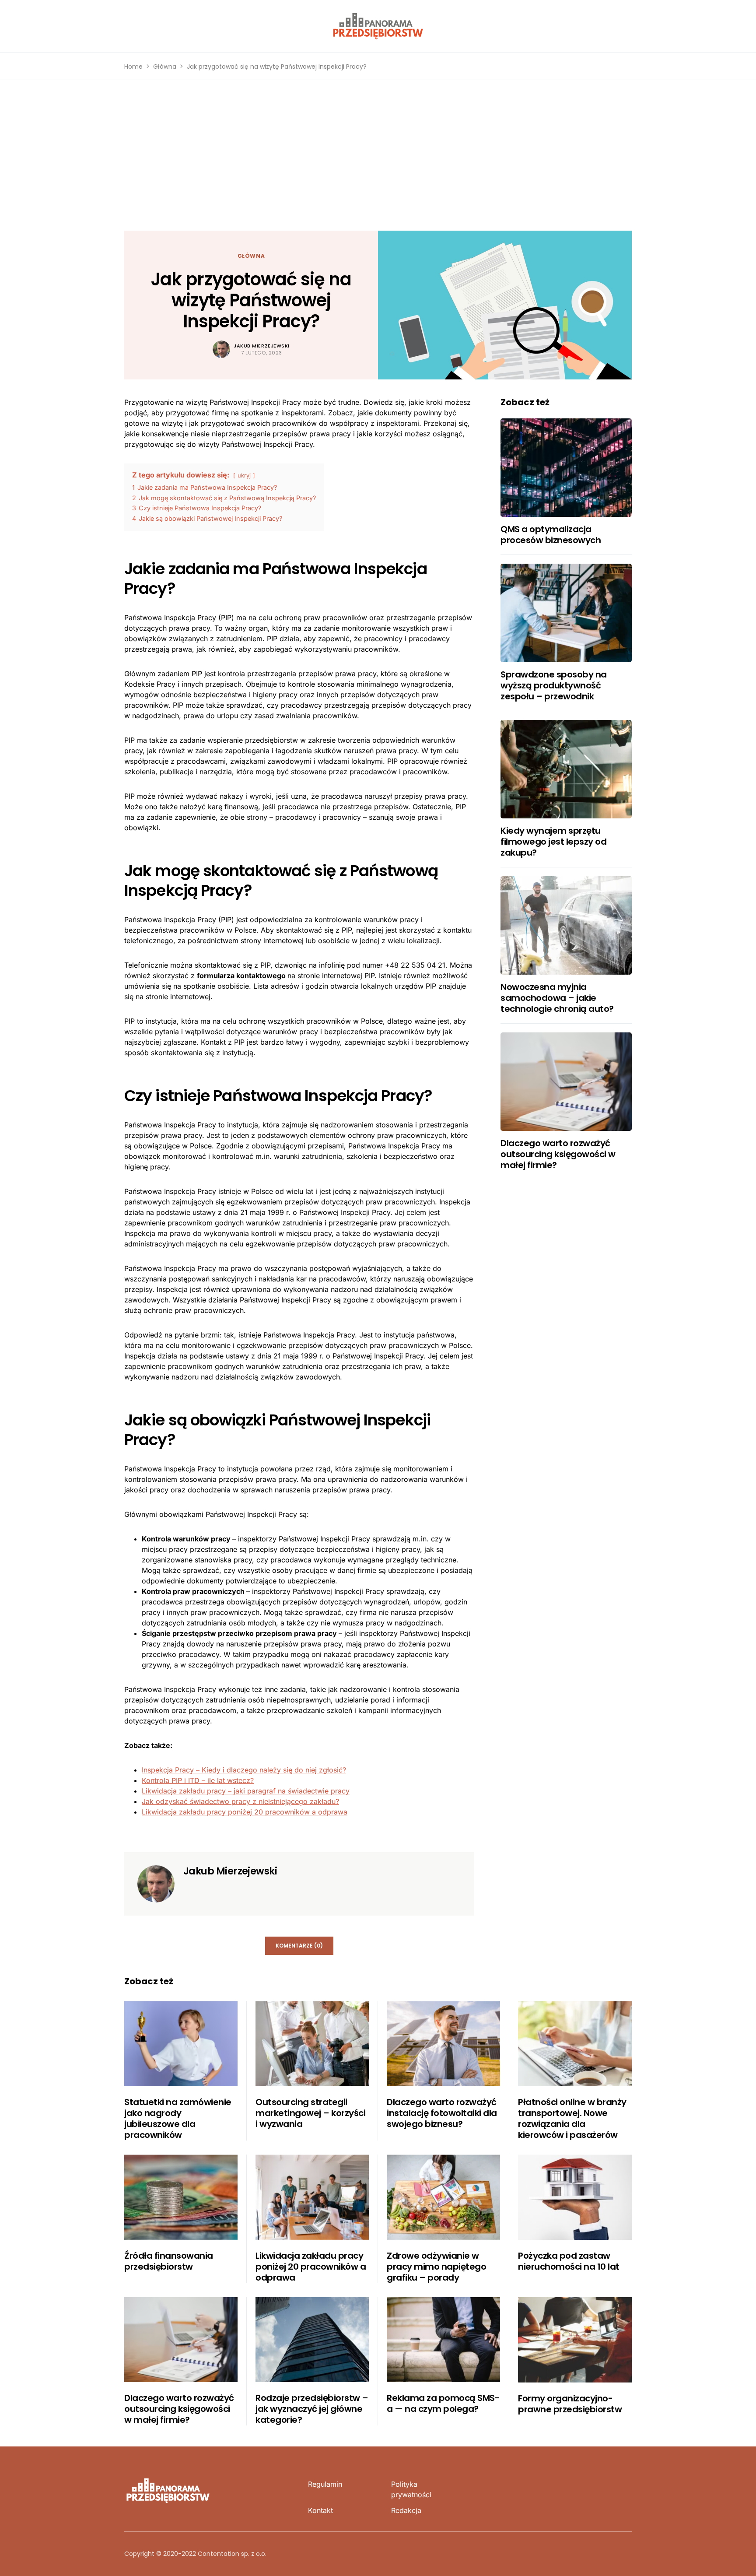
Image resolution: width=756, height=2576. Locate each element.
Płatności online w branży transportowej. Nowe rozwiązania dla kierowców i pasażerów (572, 2118)
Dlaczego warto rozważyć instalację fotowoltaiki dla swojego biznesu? (442, 2113)
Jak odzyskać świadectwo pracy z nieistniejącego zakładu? (240, 1801)
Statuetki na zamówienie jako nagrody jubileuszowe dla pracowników (178, 2118)
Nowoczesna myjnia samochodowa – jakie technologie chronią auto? (557, 998)
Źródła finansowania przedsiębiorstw (169, 2261)
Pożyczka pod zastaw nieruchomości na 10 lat (569, 2261)
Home (133, 67)
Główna (165, 67)
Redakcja (406, 2510)
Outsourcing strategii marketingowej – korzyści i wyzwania (310, 2113)
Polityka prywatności (411, 2489)
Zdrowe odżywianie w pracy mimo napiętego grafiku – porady (436, 2267)
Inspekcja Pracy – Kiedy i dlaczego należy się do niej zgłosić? (244, 1770)
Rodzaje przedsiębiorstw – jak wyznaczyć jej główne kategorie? (312, 2409)
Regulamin (325, 2484)
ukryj (244, 476)
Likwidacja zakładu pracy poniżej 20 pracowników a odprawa (245, 1812)
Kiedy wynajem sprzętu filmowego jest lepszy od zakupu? (553, 842)
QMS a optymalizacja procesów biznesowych (551, 535)
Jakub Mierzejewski (262, 346)
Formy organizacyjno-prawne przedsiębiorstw (570, 2404)
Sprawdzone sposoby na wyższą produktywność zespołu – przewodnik (554, 685)
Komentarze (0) (299, 1946)
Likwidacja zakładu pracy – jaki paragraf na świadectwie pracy (246, 1791)
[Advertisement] (378, 155)
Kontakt (320, 2510)
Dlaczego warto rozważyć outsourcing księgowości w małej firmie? (558, 1154)
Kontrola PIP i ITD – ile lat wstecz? (198, 1780)
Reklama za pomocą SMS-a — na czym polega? (443, 2403)
